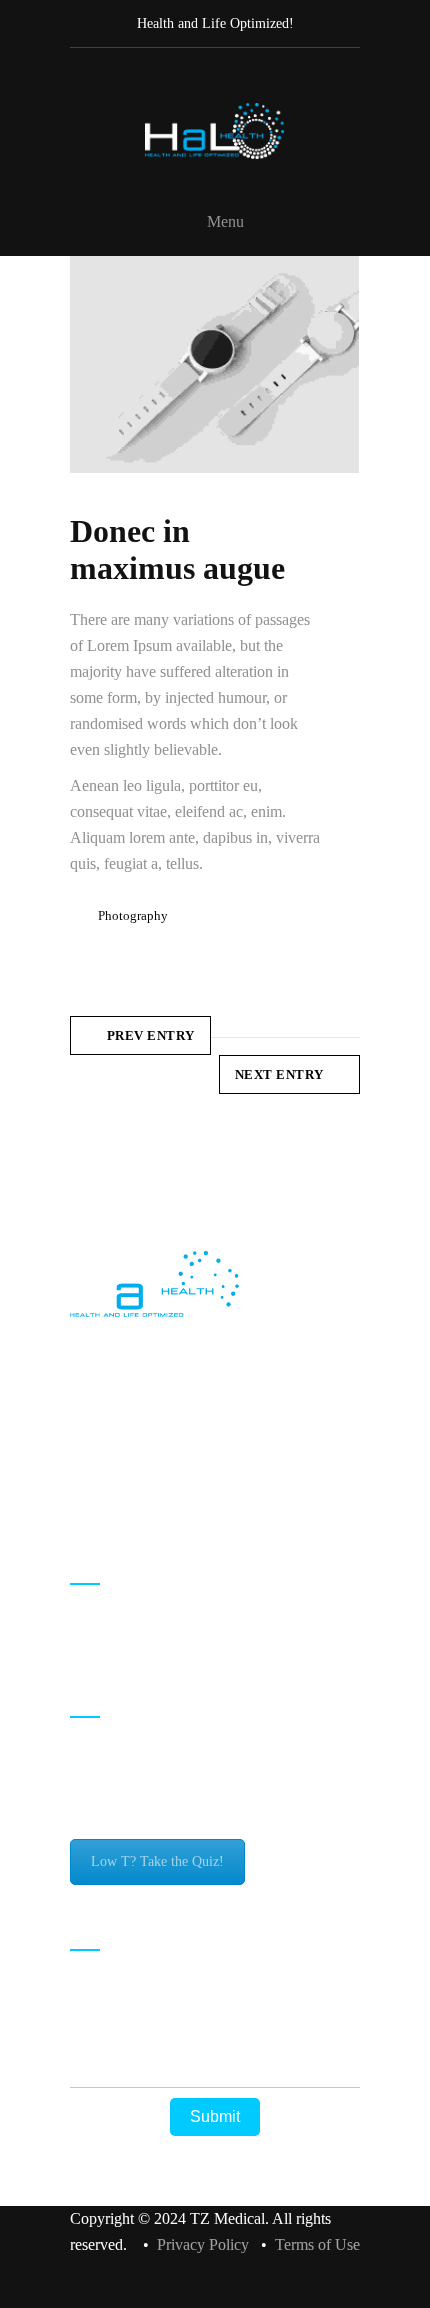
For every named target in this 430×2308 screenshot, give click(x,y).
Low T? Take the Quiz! (157, 1861)
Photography (133, 915)
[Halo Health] (215, 131)
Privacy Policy (203, 2244)
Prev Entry (151, 1035)
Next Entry (279, 1074)
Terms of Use (317, 2244)
